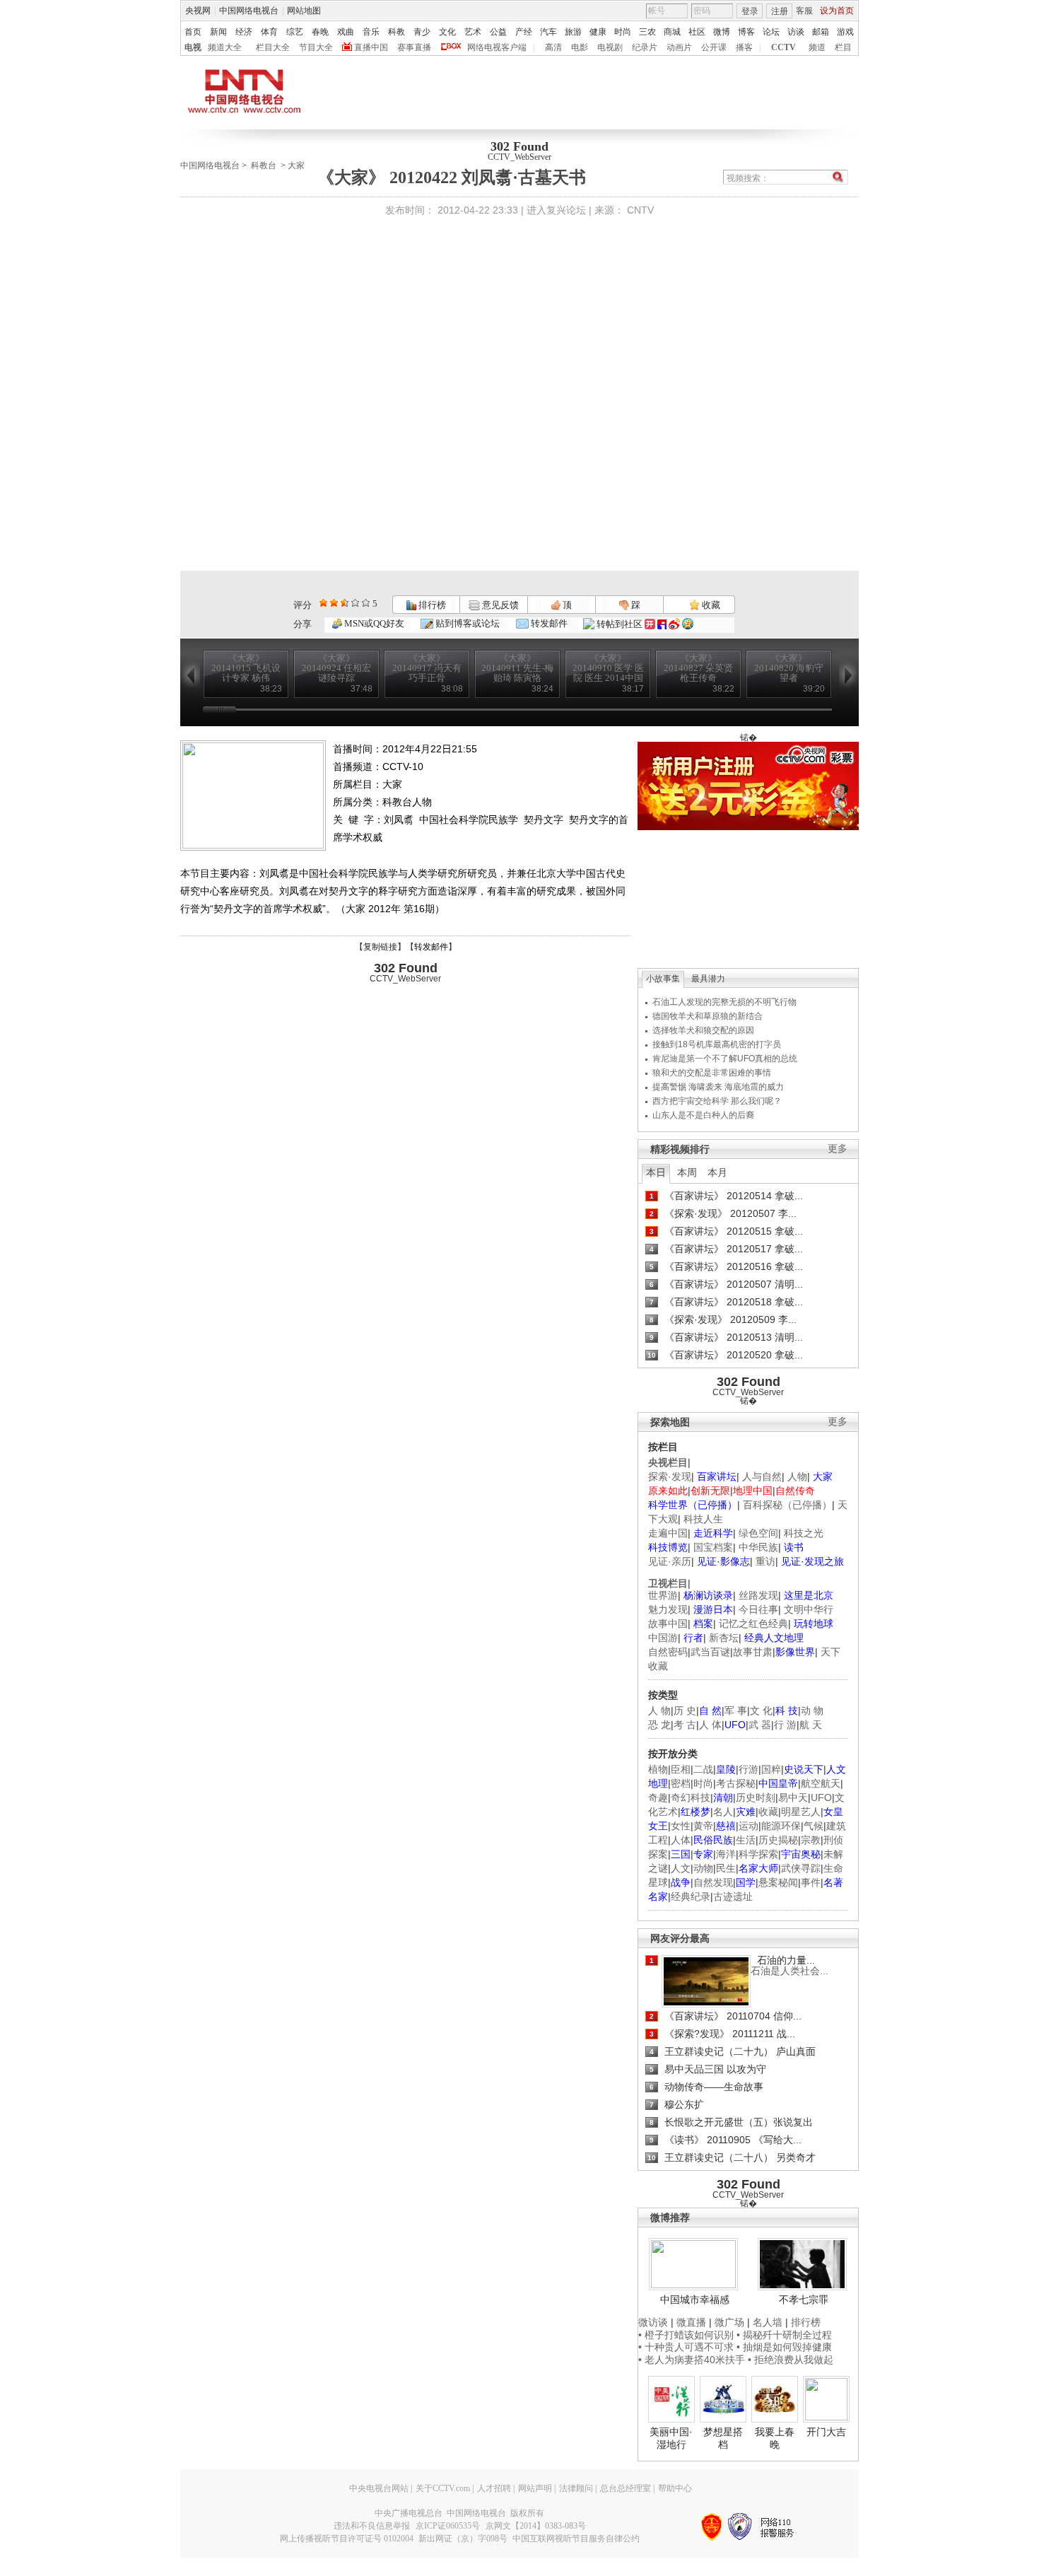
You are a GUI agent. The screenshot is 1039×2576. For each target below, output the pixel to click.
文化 (447, 32)
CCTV (783, 47)
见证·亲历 (670, 1561)
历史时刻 (756, 1797)
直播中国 (371, 47)
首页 (193, 32)
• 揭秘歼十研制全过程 (784, 2335)
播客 (744, 47)
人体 (681, 1840)
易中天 (793, 1797)
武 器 (760, 1725)
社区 (697, 32)
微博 (722, 32)
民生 (726, 1868)
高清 (553, 47)
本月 (717, 1172)
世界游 (663, 1595)
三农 (647, 32)
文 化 (761, 1710)
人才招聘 (494, 2488)
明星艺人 (801, 1812)
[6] (345, 603)
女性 (681, 1826)
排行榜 (431, 605)
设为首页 (837, 11)
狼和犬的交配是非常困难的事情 (712, 1073)
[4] (334, 603)
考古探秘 (736, 1783)
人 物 (659, 1710)
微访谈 (653, 2322)
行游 (749, 1769)
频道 (817, 47)
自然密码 (668, 1652)
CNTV (640, 210)
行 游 (785, 1725)
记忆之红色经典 (753, 1624)
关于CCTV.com (443, 2488)
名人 (723, 1812)
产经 (524, 32)
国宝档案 (713, 1547)
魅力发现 (668, 1609)
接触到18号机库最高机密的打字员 (717, 1044)
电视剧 (610, 47)
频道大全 (225, 47)
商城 (672, 32)
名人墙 (768, 2322)
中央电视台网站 (379, 2488)
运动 (749, 1826)
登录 (750, 11)
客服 (804, 11)
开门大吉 (826, 2432)
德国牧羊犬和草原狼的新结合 (708, 1016)
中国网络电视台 (249, 11)
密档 (681, 1783)
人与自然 (762, 1476)
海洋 (726, 1854)
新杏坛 (724, 1638)
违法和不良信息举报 (372, 2526)
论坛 (771, 32)
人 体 (710, 1725)
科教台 (264, 165)
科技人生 (703, 1519)
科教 (397, 32)
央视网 (198, 11)
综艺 (295, 32)
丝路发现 (758, 1595)
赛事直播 (414, 47)
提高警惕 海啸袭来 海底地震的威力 (718, 1087)
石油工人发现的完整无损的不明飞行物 (724, 1002)
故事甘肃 (753, 1652)
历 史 (685, 1710)
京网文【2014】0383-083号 (536, 2526)
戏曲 (346, 32)
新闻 (218, 32)
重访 (765, 1561)
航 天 (811, 1725)
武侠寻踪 (801, 1868)
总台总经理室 (626, 2488)
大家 (296, 165)
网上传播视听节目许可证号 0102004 (347, 2539)
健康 (598, 32)
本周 (687, 1172)
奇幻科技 (691, 1797)
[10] (366, 603)
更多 (838, 1149)
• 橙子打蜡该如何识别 (686, 2335)
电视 (193, 47)
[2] (323, 603)
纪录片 (645, 47)
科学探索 (758, 1854)
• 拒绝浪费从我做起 (791, 2360)
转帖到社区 (620, 624)
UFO (821, 1797)
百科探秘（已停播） (787, 1505)
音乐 (371, 32)
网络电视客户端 (497, 47)
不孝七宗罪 (804, 2300)
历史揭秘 (778, 1840)
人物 (797, 1476)
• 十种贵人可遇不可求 (687, 2347)
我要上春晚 (775, 2438)
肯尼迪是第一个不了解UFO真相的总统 (725, 1059)
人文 (681, 1868)
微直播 (691, 2322)
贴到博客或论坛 (466, 623)
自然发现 (713, 1882)
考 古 (685, 1725)
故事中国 (668, 1624)
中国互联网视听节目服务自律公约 (576, 2539)
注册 (780, 11)
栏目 (843, 47)
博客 (746, 32)
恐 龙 (659, 1725)
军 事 (736, 1710)
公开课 (714, 47)
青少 (422, 32)
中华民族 (758, 1547)
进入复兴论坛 (556, 210)
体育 (269, 32)
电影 (580, 47)
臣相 (681, 1769)
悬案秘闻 (778, 1882)
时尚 (623, 32)
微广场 (729, 2322)
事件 (811, 1882)
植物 (658, 1769)
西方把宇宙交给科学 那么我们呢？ (717, 1101)
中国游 (663, 1638)
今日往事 (758, 1609)
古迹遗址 (733, 1896)
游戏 (845, 32)
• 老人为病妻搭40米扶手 (692, 2360)
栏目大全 (273, 47)
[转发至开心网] (650, 624)
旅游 (573, 32)
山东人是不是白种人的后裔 (703, 1115)
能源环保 (781, 1826)
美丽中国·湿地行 (671, 2438)
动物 (703, 1868)
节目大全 (316, 47)
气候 (814, 1826)
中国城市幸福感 (695, 2300)
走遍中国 (668, 1533)
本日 (656, 1172)
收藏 (710, 605)
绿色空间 (758, 1533)
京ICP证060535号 (448, 2526)
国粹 (771, 1769)
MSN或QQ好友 (373, 623)
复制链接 (380, 947)
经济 (244, 32)
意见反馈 (499, 605)
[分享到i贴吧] (662, 624)
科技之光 (804, 1533)
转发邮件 (548, 623)
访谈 (796, 32)
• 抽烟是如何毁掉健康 (784, 2347)
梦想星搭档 (723, 2438)
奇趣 (658, 1797)
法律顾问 (576, 2488)
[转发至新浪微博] (674, 624)
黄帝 (703, 1826)
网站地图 (304, 11)
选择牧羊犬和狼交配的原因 (703, 1030)
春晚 (320, 32)
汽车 (548, 32)
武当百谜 (710, 1652)
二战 (703, 1769)
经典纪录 (691, 1896)
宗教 (811, 1840)
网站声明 (535, 2488)
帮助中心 (675, 2488)
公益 (498, 32)
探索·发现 (670, 1476)
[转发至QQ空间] (688, 624)
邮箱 (821, 32)
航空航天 (821, 1783)
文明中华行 (809, 1609)
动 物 (812, 1710)
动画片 (679, 47)
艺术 (473, 32)
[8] (355, 603)
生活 (746, 1840)
